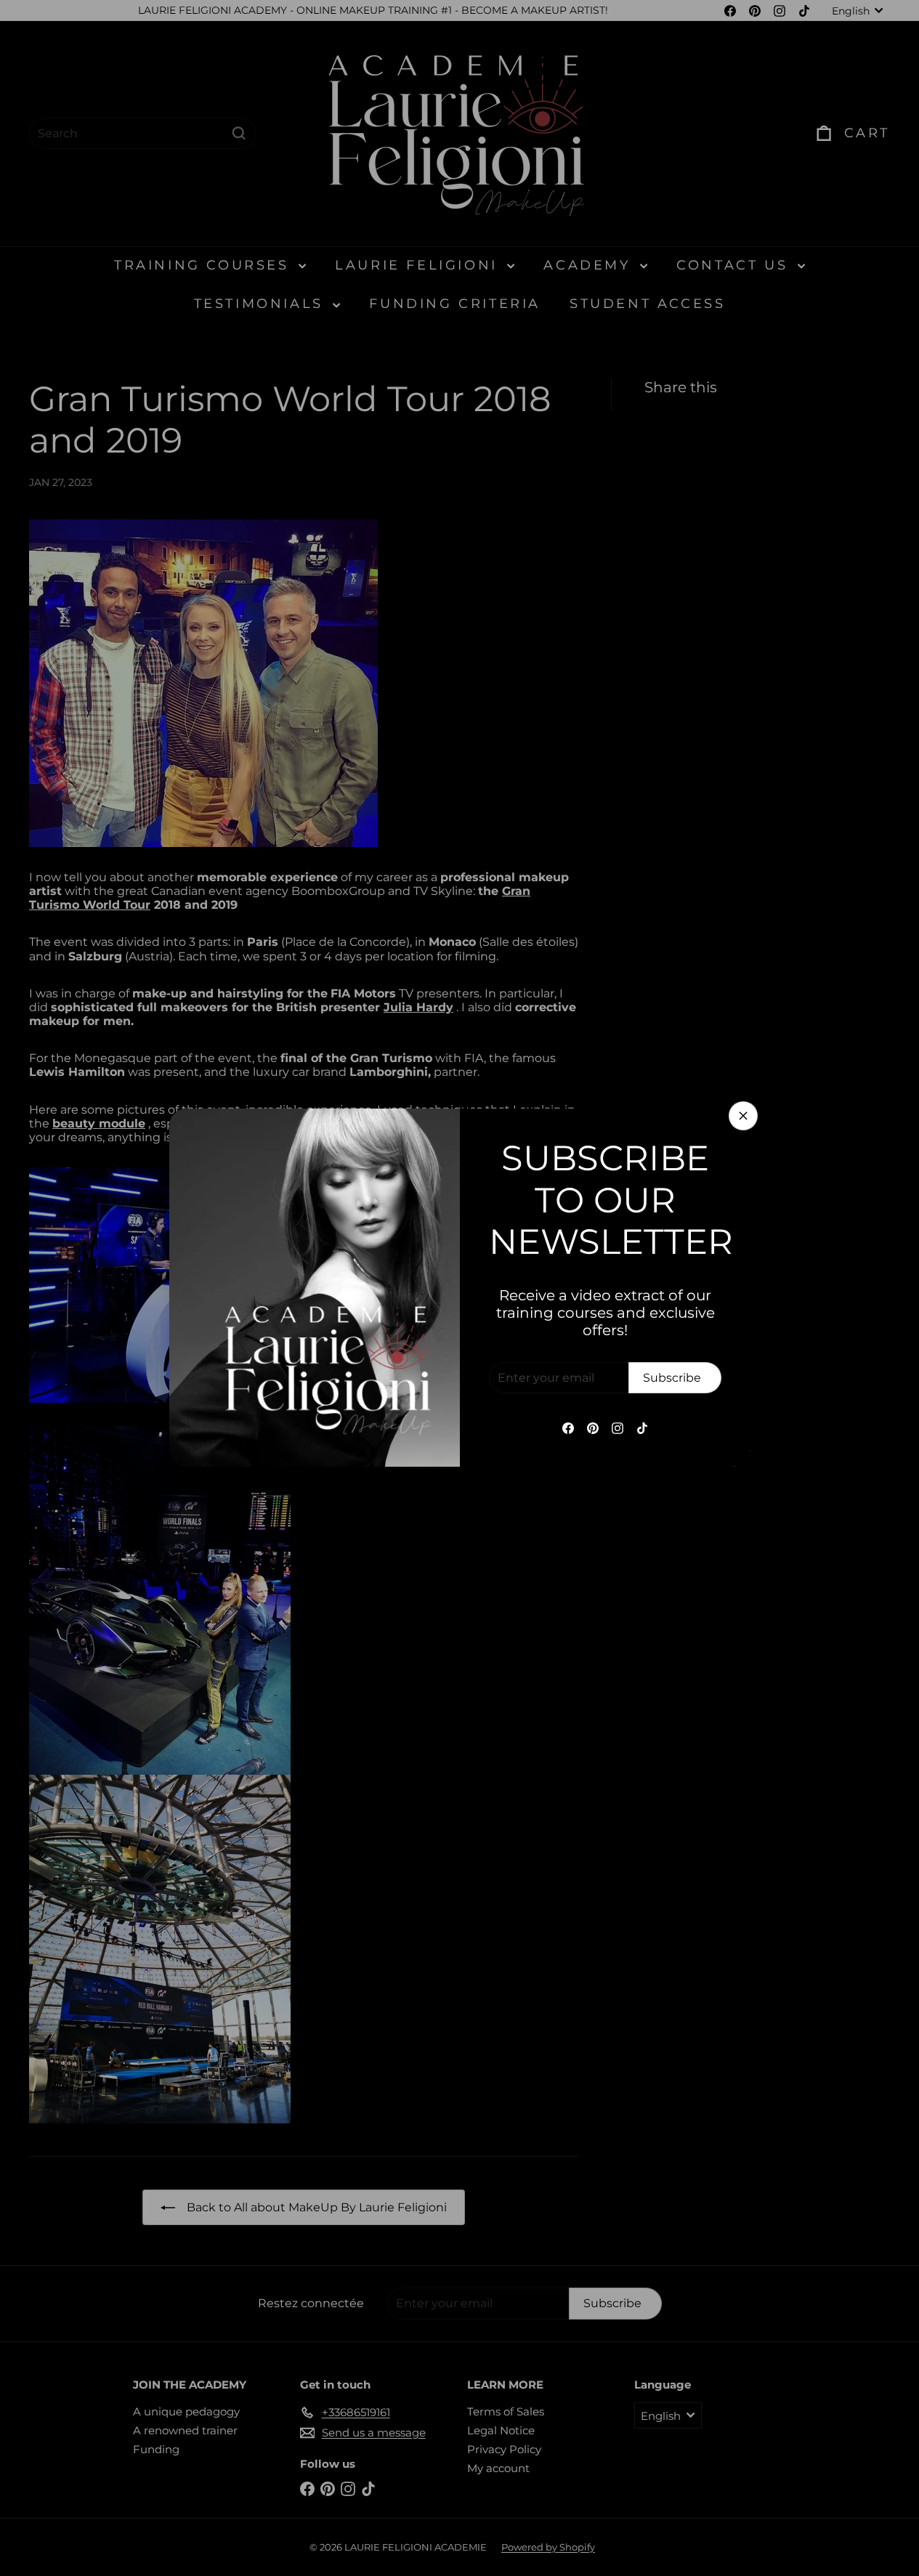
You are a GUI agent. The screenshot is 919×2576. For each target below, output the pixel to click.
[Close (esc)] (743, 1116)
